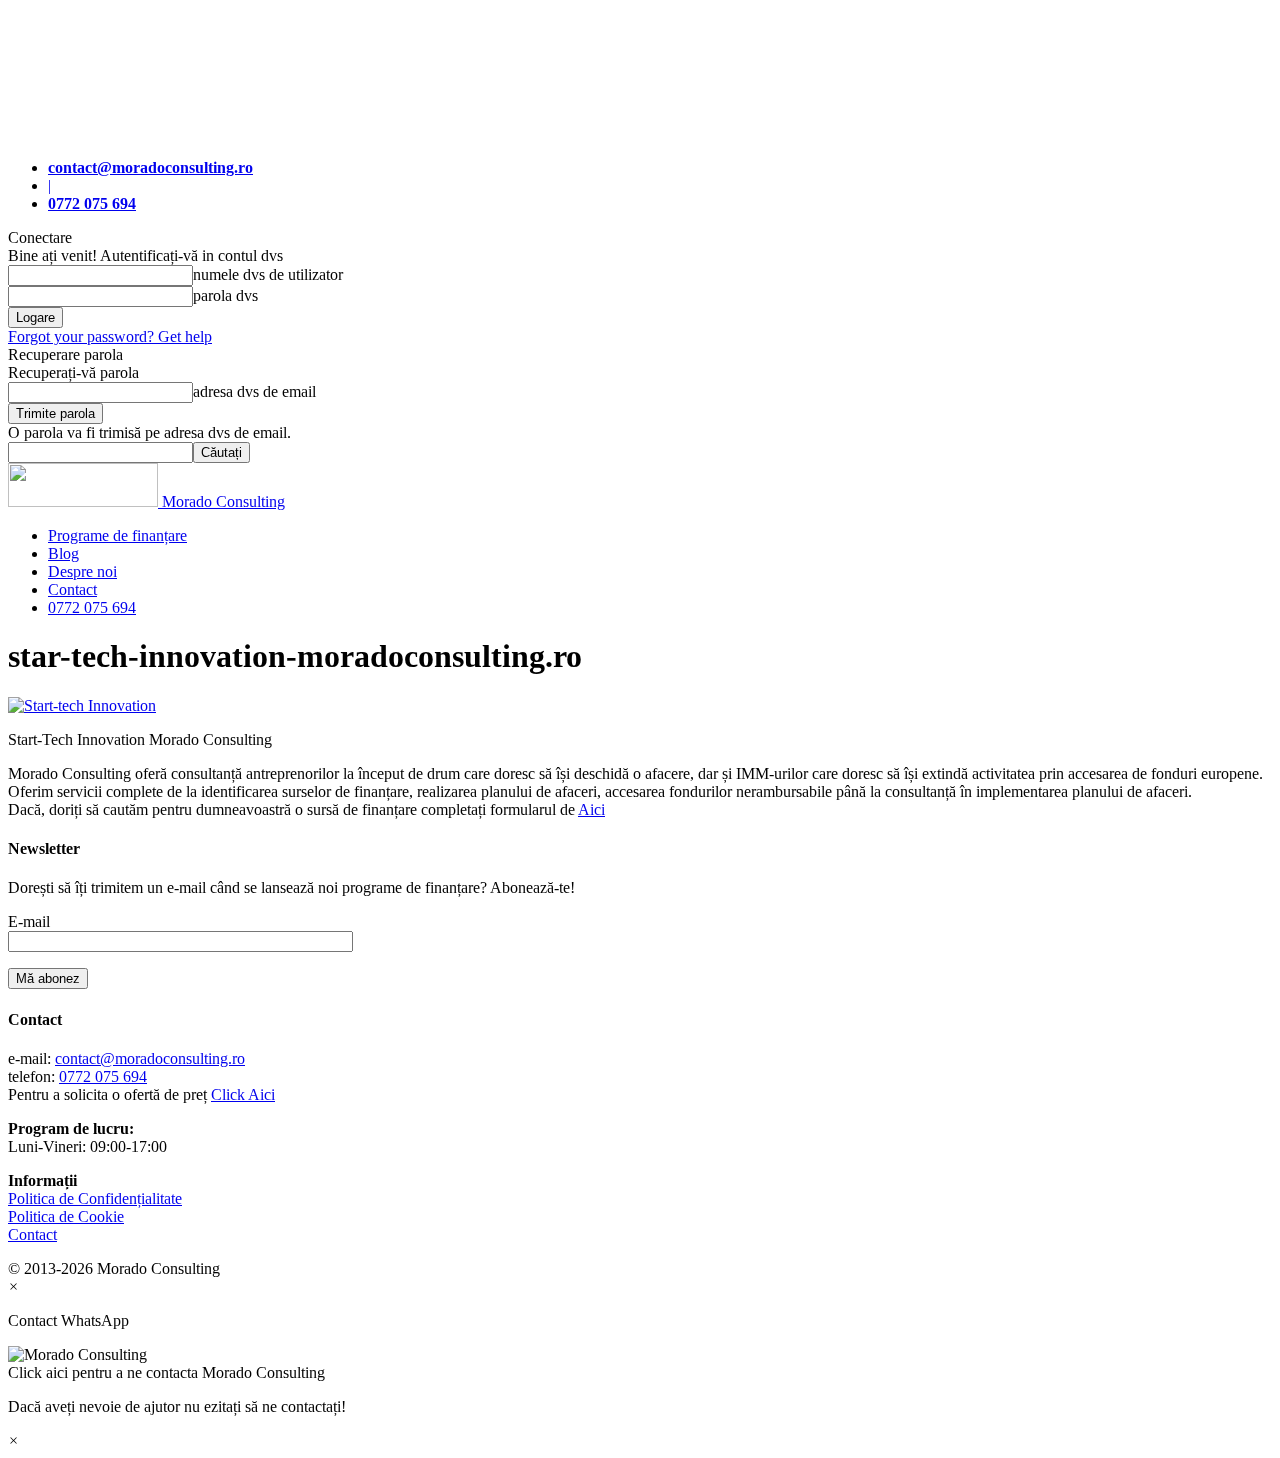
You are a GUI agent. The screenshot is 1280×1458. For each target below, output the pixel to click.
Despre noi (82, 571)
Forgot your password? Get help (110, 336)
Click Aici (243, 1094)
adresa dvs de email (254, 391)
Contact (72, 589)
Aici (591, 809)
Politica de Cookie (66, 1216)
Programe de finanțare (117, 535)
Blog (63, 553)
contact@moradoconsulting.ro (150, 1058)
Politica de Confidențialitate (95, 1198)
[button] (640, 1364)
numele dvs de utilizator (268, 274)
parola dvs (225, 295)
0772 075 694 (92, 607)
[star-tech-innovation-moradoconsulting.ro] (82, 705)
